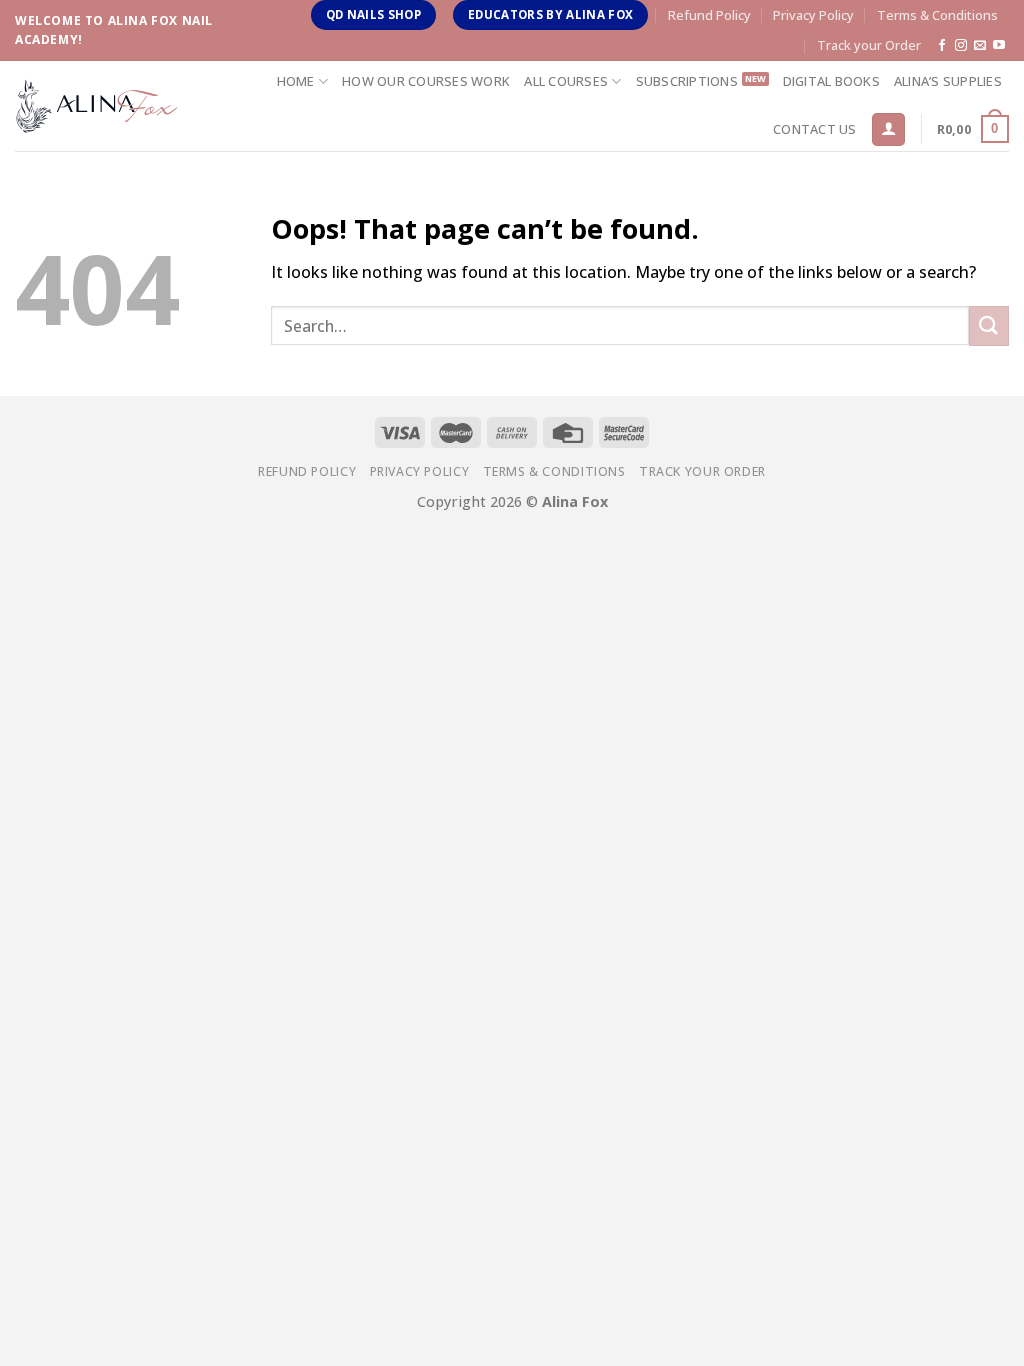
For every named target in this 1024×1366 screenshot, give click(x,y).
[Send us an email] (980, 46)
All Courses (566, 81)
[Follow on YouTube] (999, 46)
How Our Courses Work (426, 81)
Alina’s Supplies (948, 81)
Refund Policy (709, 15)
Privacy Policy (813, 15)
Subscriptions (687, 81)
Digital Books (831, 81)
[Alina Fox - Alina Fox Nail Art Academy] (97, 105)
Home (296, 81)
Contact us (815, 129)
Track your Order (869, 45)
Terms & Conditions (937, 15)
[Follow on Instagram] (961, 46)
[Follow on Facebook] (942, 46)
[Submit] (989, 325)
